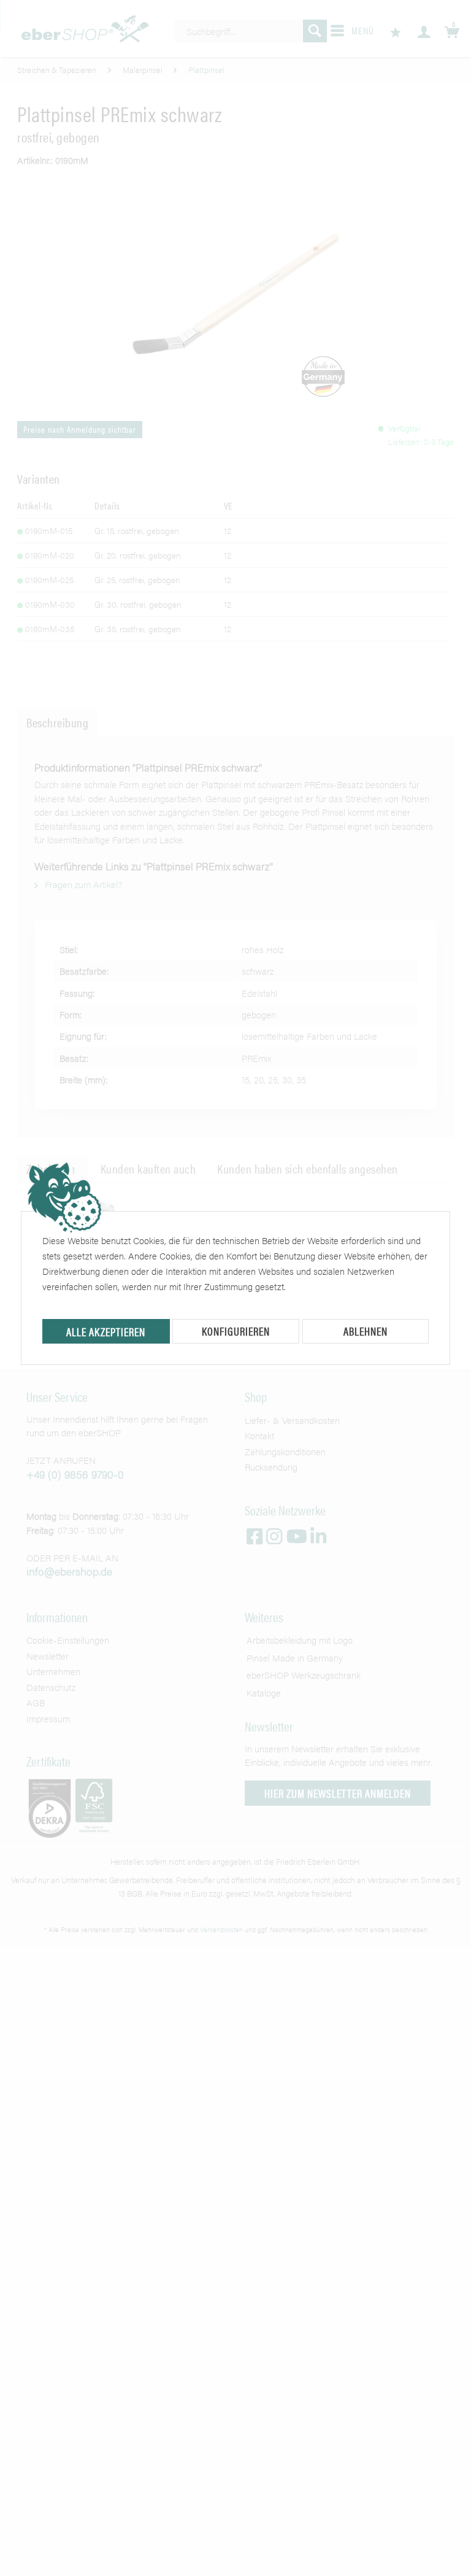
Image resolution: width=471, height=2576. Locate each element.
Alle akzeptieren (106, 1332)
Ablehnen (366, 1331)
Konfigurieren (236, 1331)
